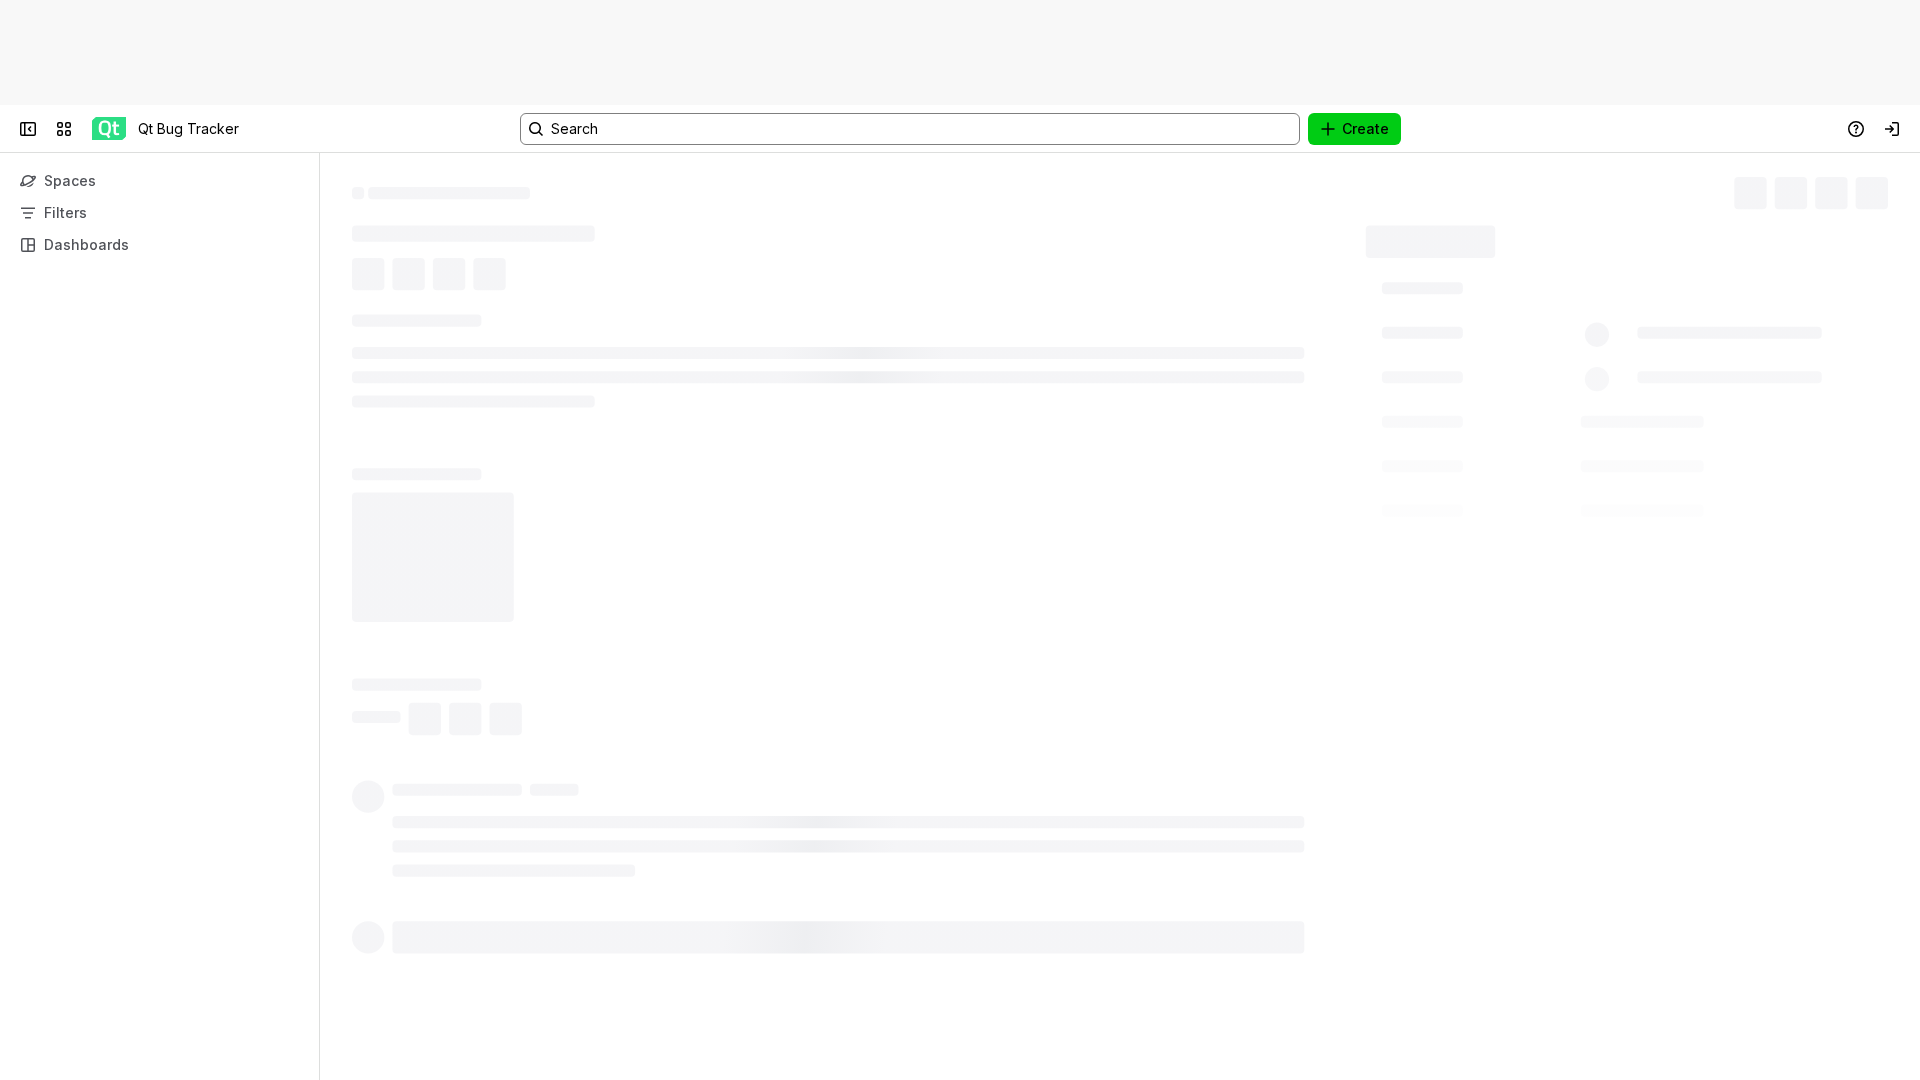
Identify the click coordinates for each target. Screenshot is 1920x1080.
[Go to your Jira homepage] (109, 129)
